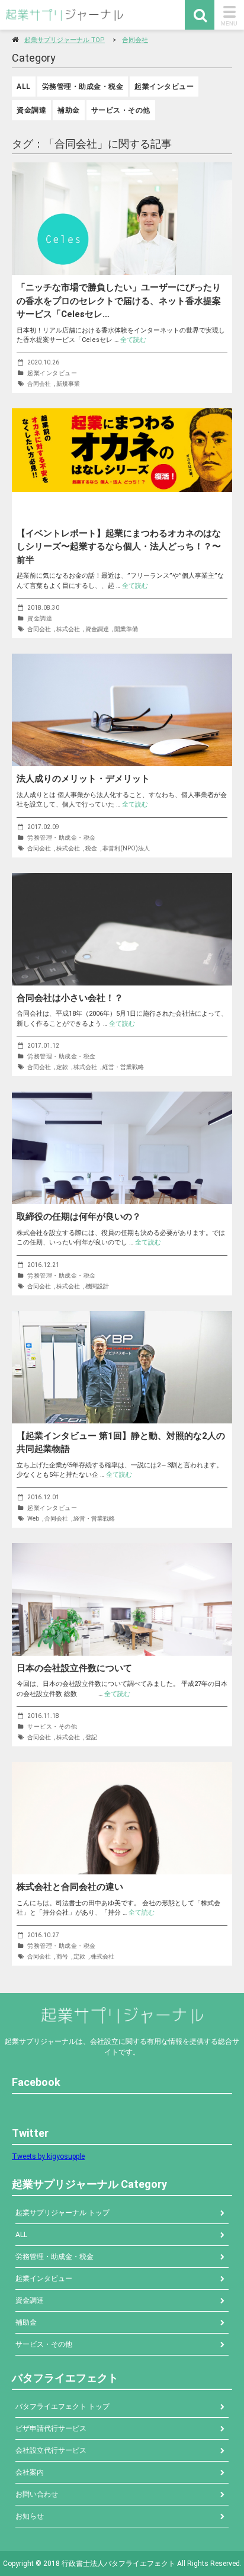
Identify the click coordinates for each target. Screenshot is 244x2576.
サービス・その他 (121, 110)
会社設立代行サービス (51, 2450)
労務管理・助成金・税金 (83, 87)
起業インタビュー (164, 87)
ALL (24, 87)
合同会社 (135, 40)
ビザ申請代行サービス (51, 2428)
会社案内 (30, 2472)
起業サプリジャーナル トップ (62, 2213)
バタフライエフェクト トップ (62, 2407)
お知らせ (30, 2516)
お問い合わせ (37, 2494)
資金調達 (31, 110)
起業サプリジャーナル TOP (65, 40)
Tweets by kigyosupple (48, 2156)
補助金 (69, 110)
